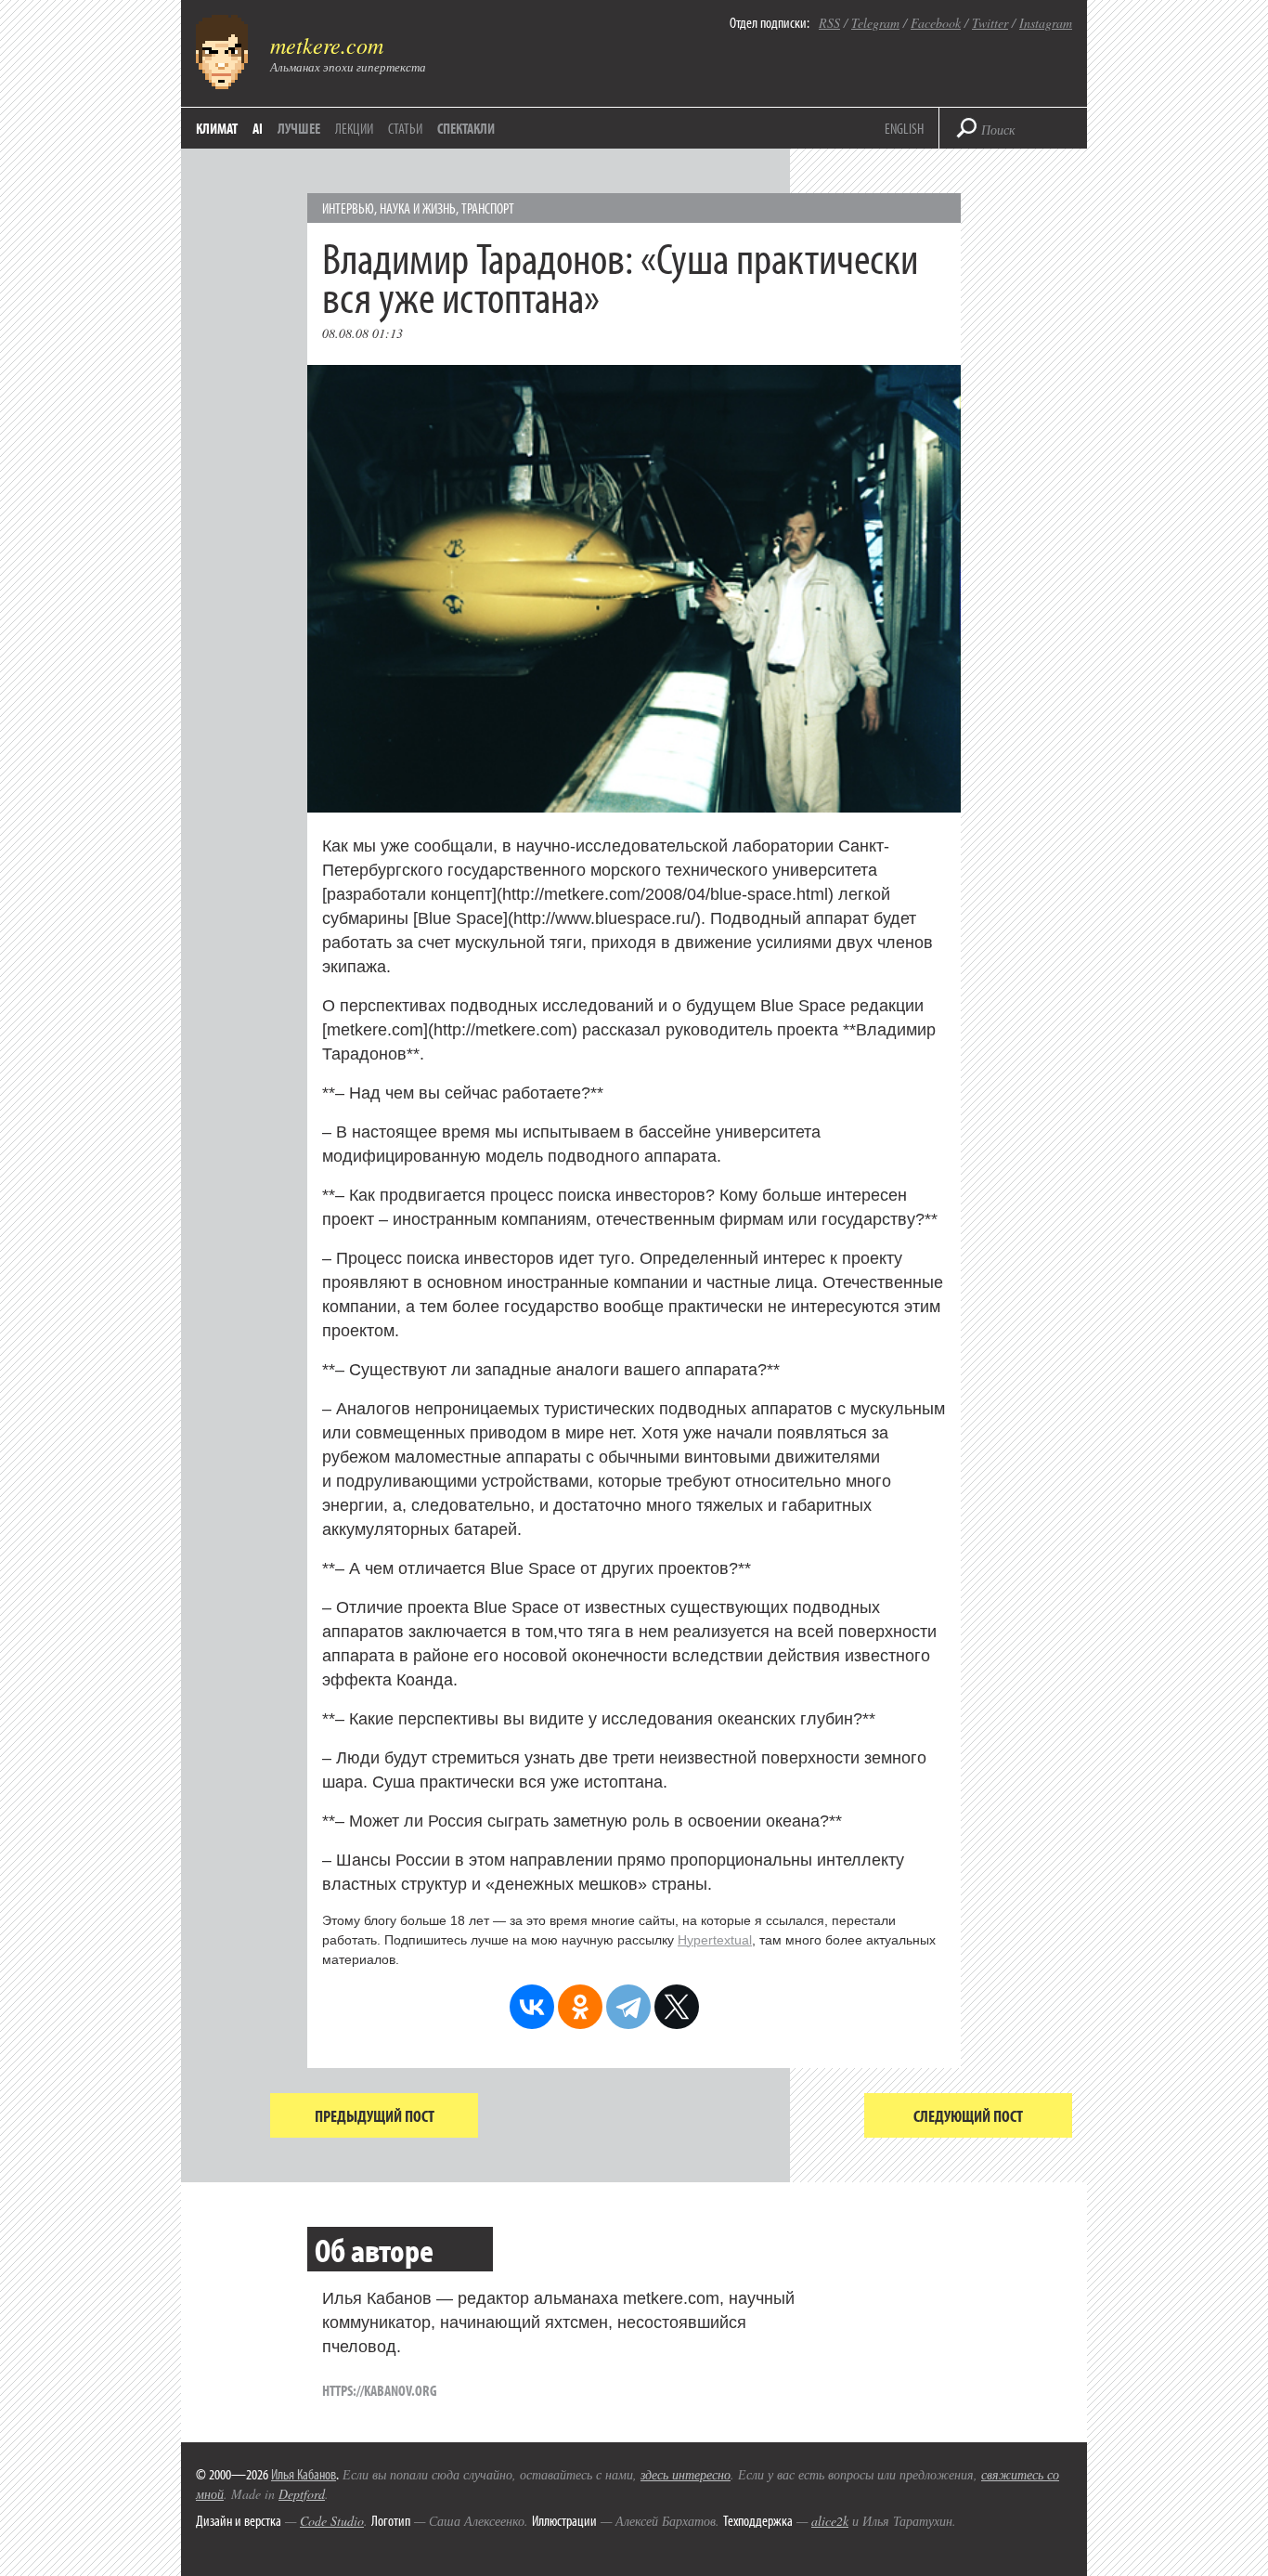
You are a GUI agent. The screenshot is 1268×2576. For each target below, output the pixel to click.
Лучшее (299, 128)
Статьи (405, 128)
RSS (829, 23)
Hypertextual (715, 1940)
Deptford (302, 2494)
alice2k (830, 2521)
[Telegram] (628, 2007)
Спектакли (466, 128)
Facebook (936, 23)
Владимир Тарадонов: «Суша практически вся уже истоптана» (620, 276)
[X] (677, 2007)
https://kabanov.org (380, 2390)
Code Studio (332, 2521)
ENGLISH (904, 128)
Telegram (875, 23)
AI (258, 128)
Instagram (1046, 23)
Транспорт (488, 208)
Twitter (990, 23)
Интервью (348, 208)
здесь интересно (686, 2474)
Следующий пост (968, 2116)
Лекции (354, 128)
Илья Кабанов (304, 2474)
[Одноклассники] (580, 2007)
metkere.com (327, 45)
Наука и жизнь (418, 208)
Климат (217, 128)
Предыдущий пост (375, 2116)
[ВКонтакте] (532, 2007)
